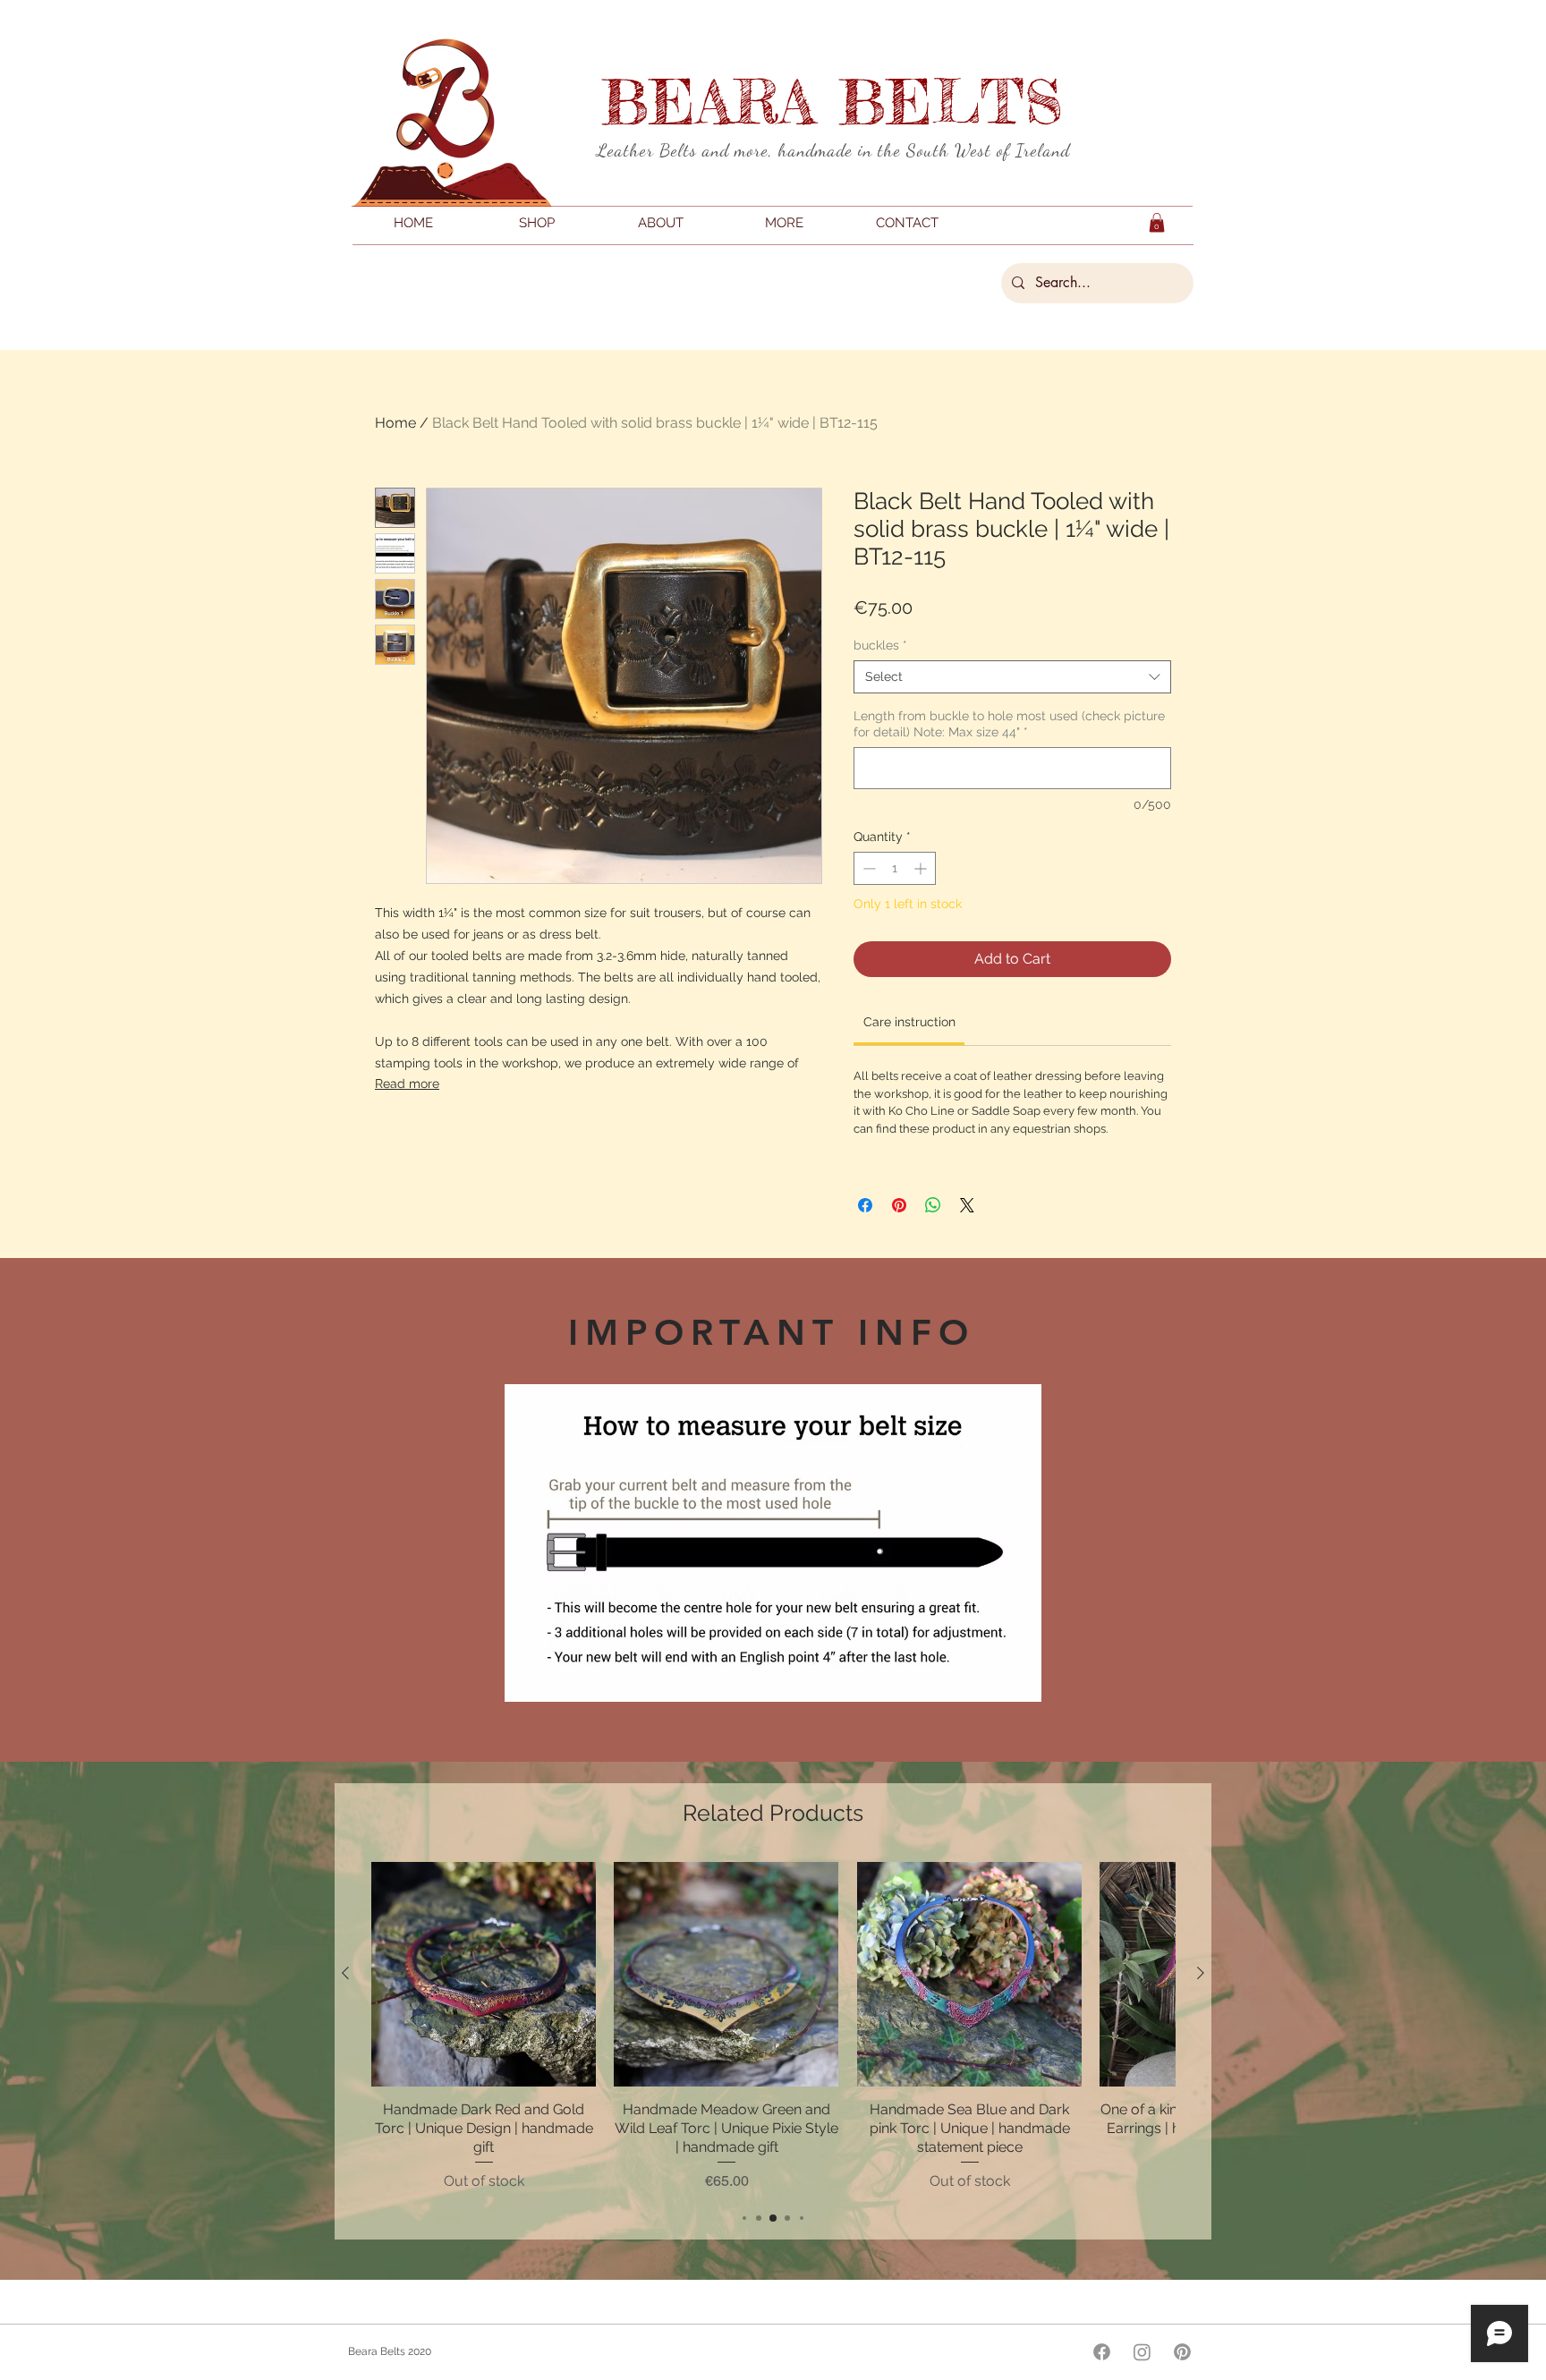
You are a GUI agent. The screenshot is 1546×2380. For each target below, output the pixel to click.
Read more (407, 1084)
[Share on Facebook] (865, 1205)
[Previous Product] (345, 1973)
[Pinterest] (1182, 2352)
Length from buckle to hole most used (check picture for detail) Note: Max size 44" (1009, 724)
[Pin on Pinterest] (899, 1205)
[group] (773, 2027)
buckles (880, 645)
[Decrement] (867, 868)
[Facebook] (1102, 2352)
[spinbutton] (895, 868)
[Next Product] (1201, 1973)
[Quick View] (484, 1974)
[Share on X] (967, 1205)
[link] (909, 1022)
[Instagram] (1142, 2352)
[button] (1157, 223)
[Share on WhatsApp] (933, 1205)
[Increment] (922, 868)
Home (395, 423)
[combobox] (1012, 676)
